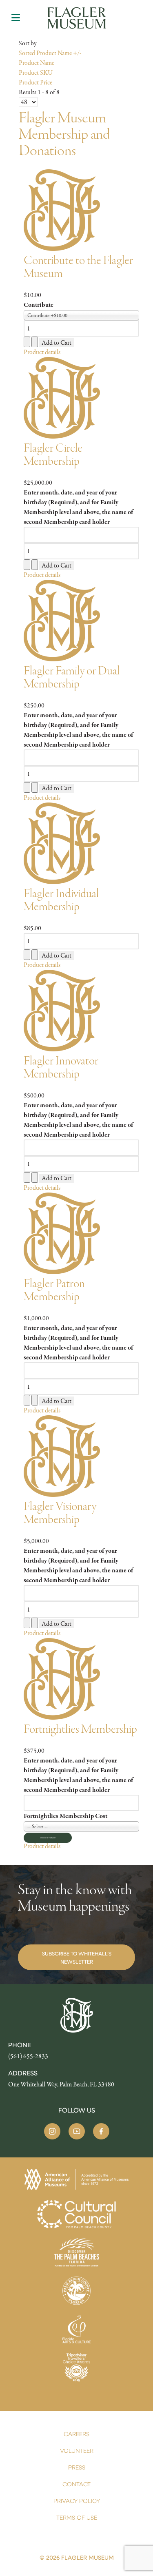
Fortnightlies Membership (80, 1729)
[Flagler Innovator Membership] (62, 1010)
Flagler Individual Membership (61, 900)
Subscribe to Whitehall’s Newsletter (77, 1957)
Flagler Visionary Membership (60, 1513)
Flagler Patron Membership (54, 1290)
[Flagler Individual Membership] (62, 842)
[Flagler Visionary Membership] (62, 1455)
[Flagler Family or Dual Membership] (62, 620)
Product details (42, 352)
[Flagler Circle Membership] (62, 397)
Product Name (37, 63)
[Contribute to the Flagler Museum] (62, 209)
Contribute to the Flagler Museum (78, 267)
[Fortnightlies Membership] (62, 1678)
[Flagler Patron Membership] (62, 1233)
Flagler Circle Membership (53, 455)
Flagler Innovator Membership (61, 1067)
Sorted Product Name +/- (50, 53)
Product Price (35, 82)
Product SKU (36, 73)
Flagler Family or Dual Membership (72, 677)
